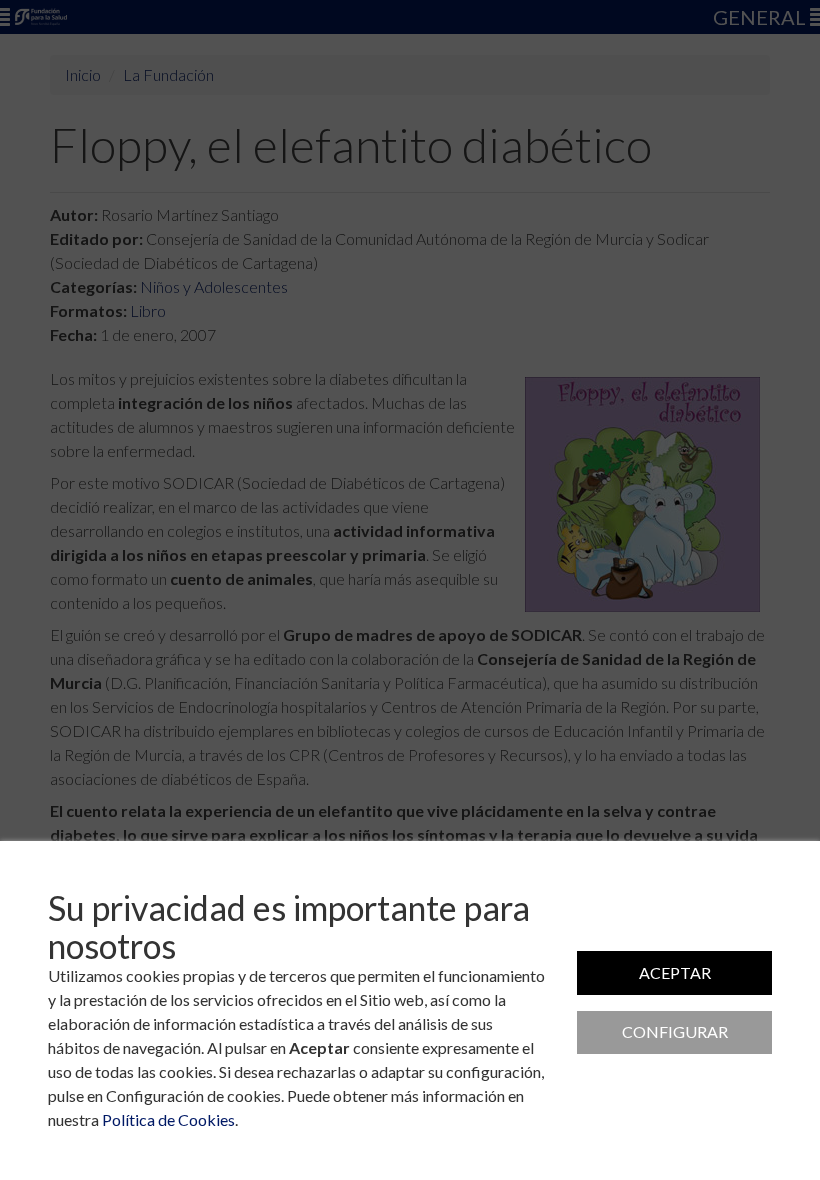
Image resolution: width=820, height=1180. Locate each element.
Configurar (675, 1031)
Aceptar (675, 972)
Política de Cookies (168, 1119)
